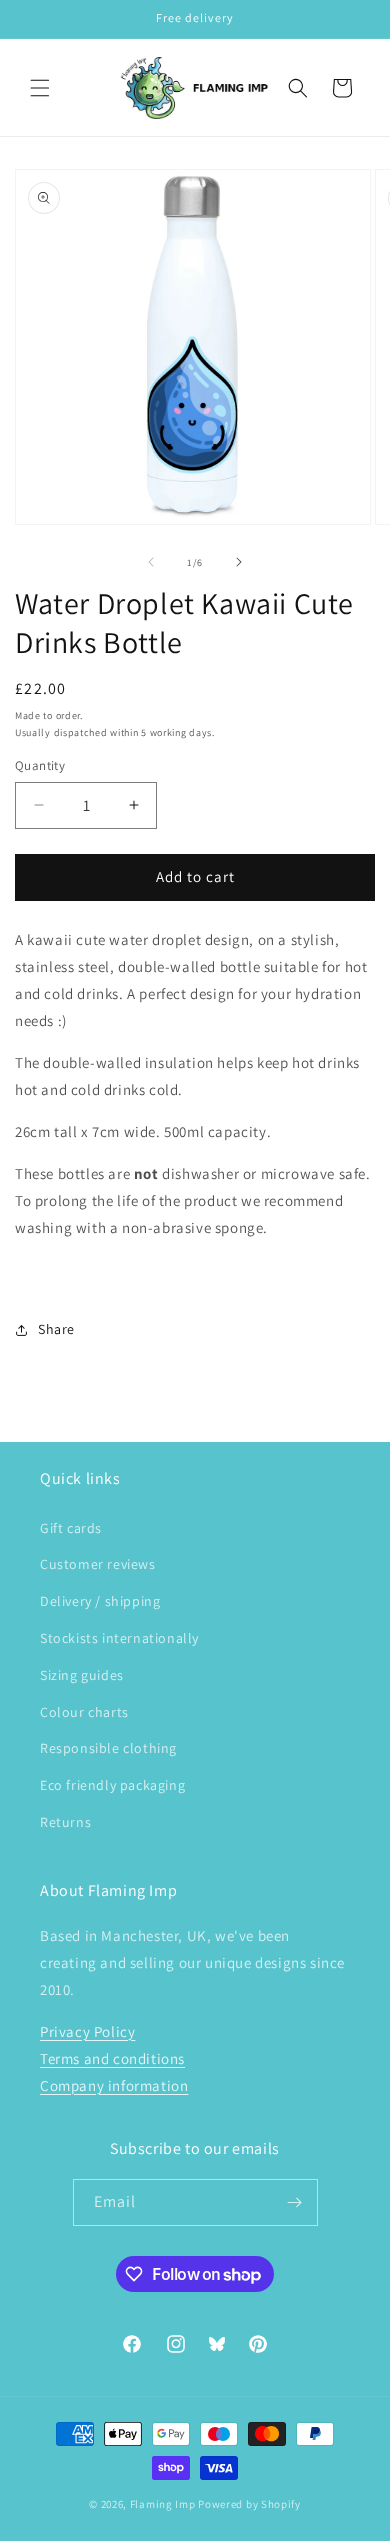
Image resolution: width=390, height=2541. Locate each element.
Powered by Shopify (249, 2504)
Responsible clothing (108, 1748)
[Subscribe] (295, 2202)
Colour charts (84, 1712)
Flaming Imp (163, 2504)
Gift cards (71, 1528)
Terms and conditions (112, 2058)
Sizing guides (82, 1675)
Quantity (40, 765)
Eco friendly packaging (112, 1785)
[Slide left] (151, 562)
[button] (40, 88)
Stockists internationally (119, 1638)
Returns (65, 1822)
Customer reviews (98, 1564)
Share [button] (56, 1329)
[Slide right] (239, 562)
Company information (114, 2085)
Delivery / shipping (100, 1601)
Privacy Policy (87, 2031)
